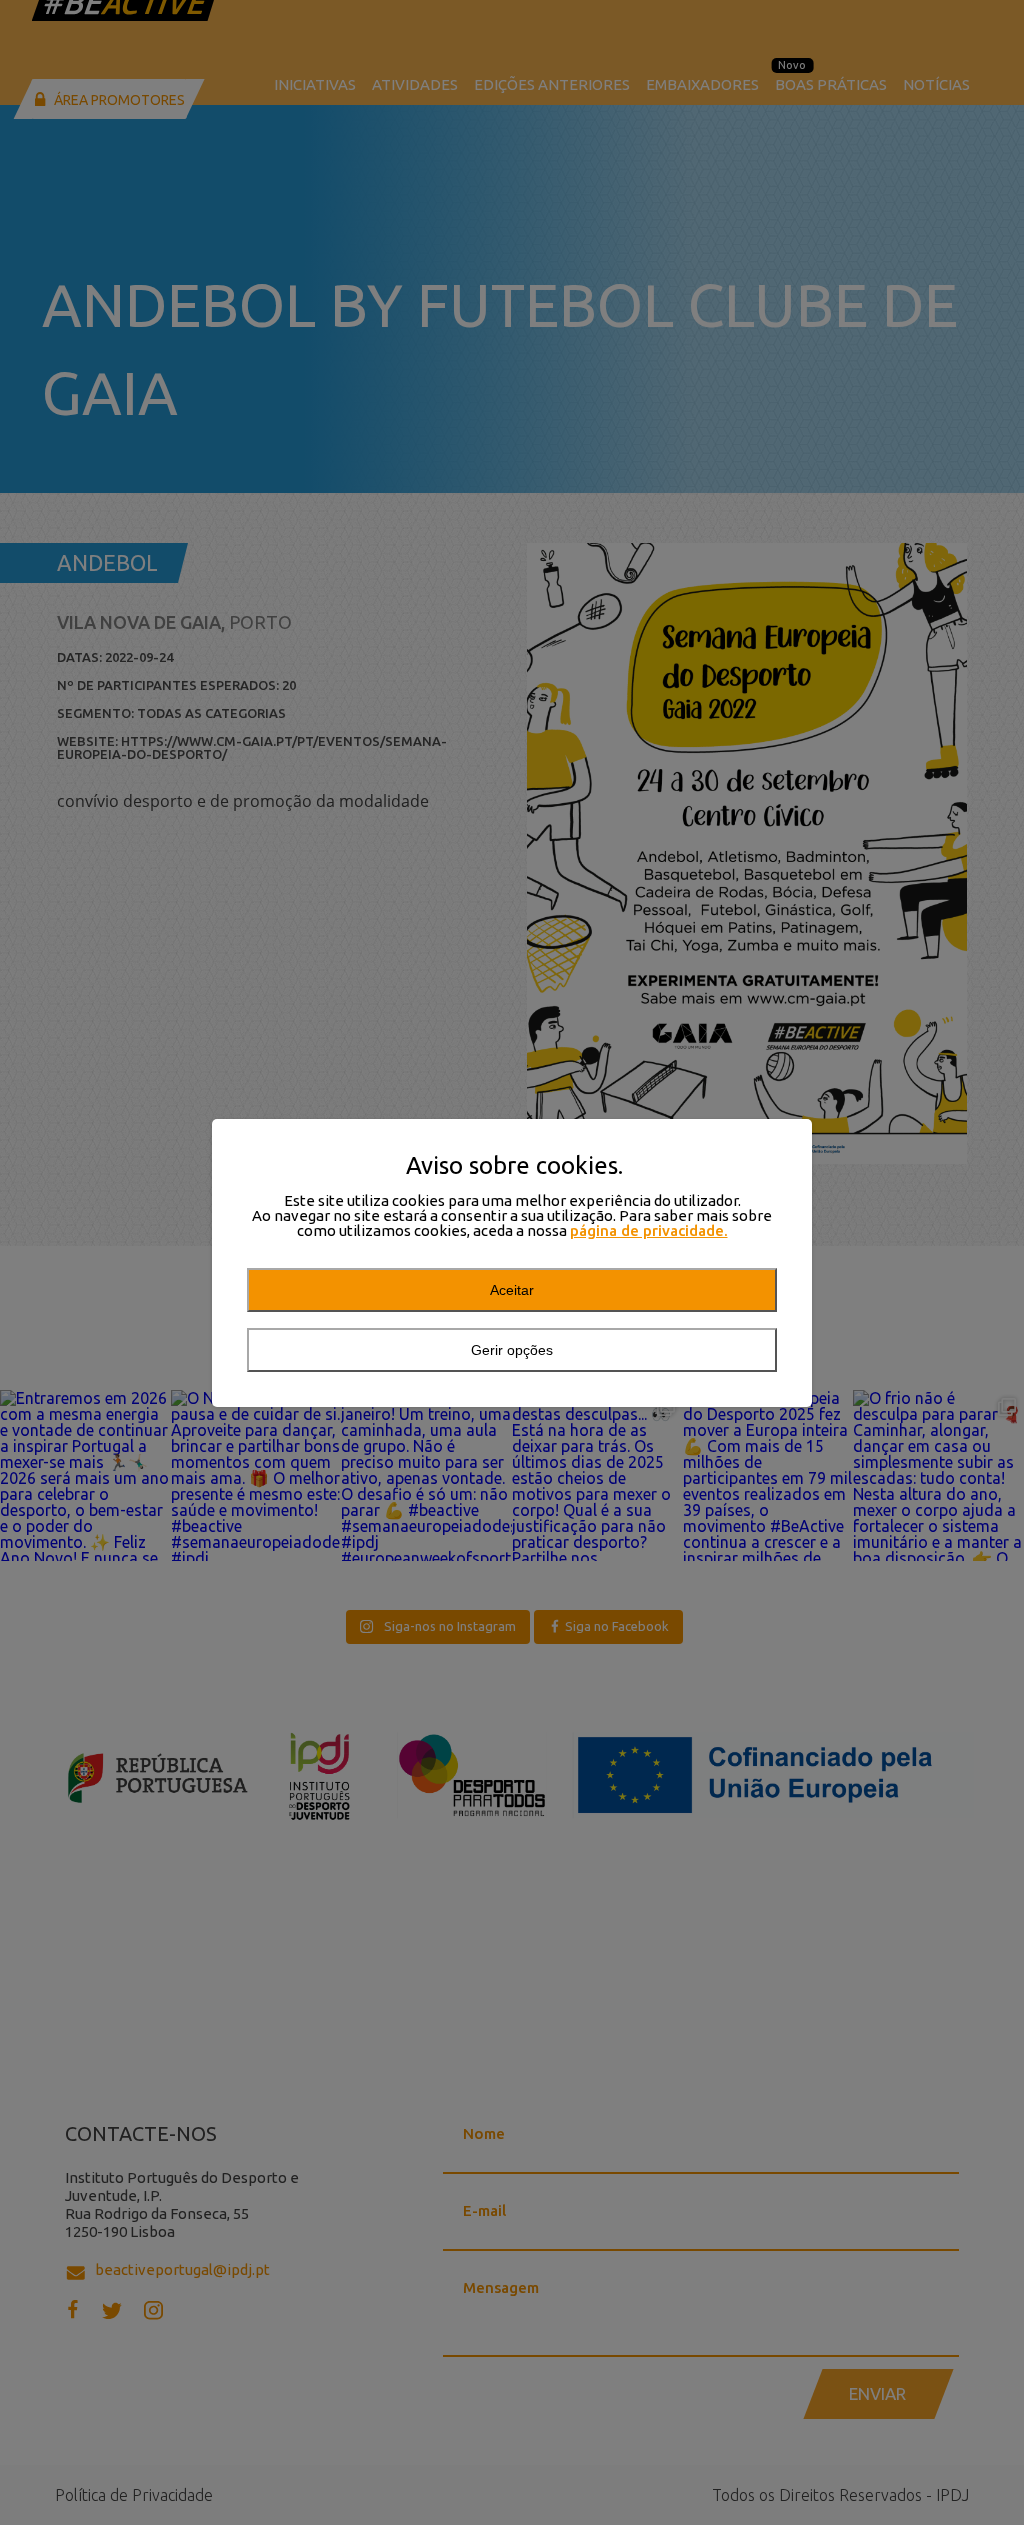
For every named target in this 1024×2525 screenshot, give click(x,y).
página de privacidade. (649, 1230)
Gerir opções (512, 1350)
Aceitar (512, 1290)
